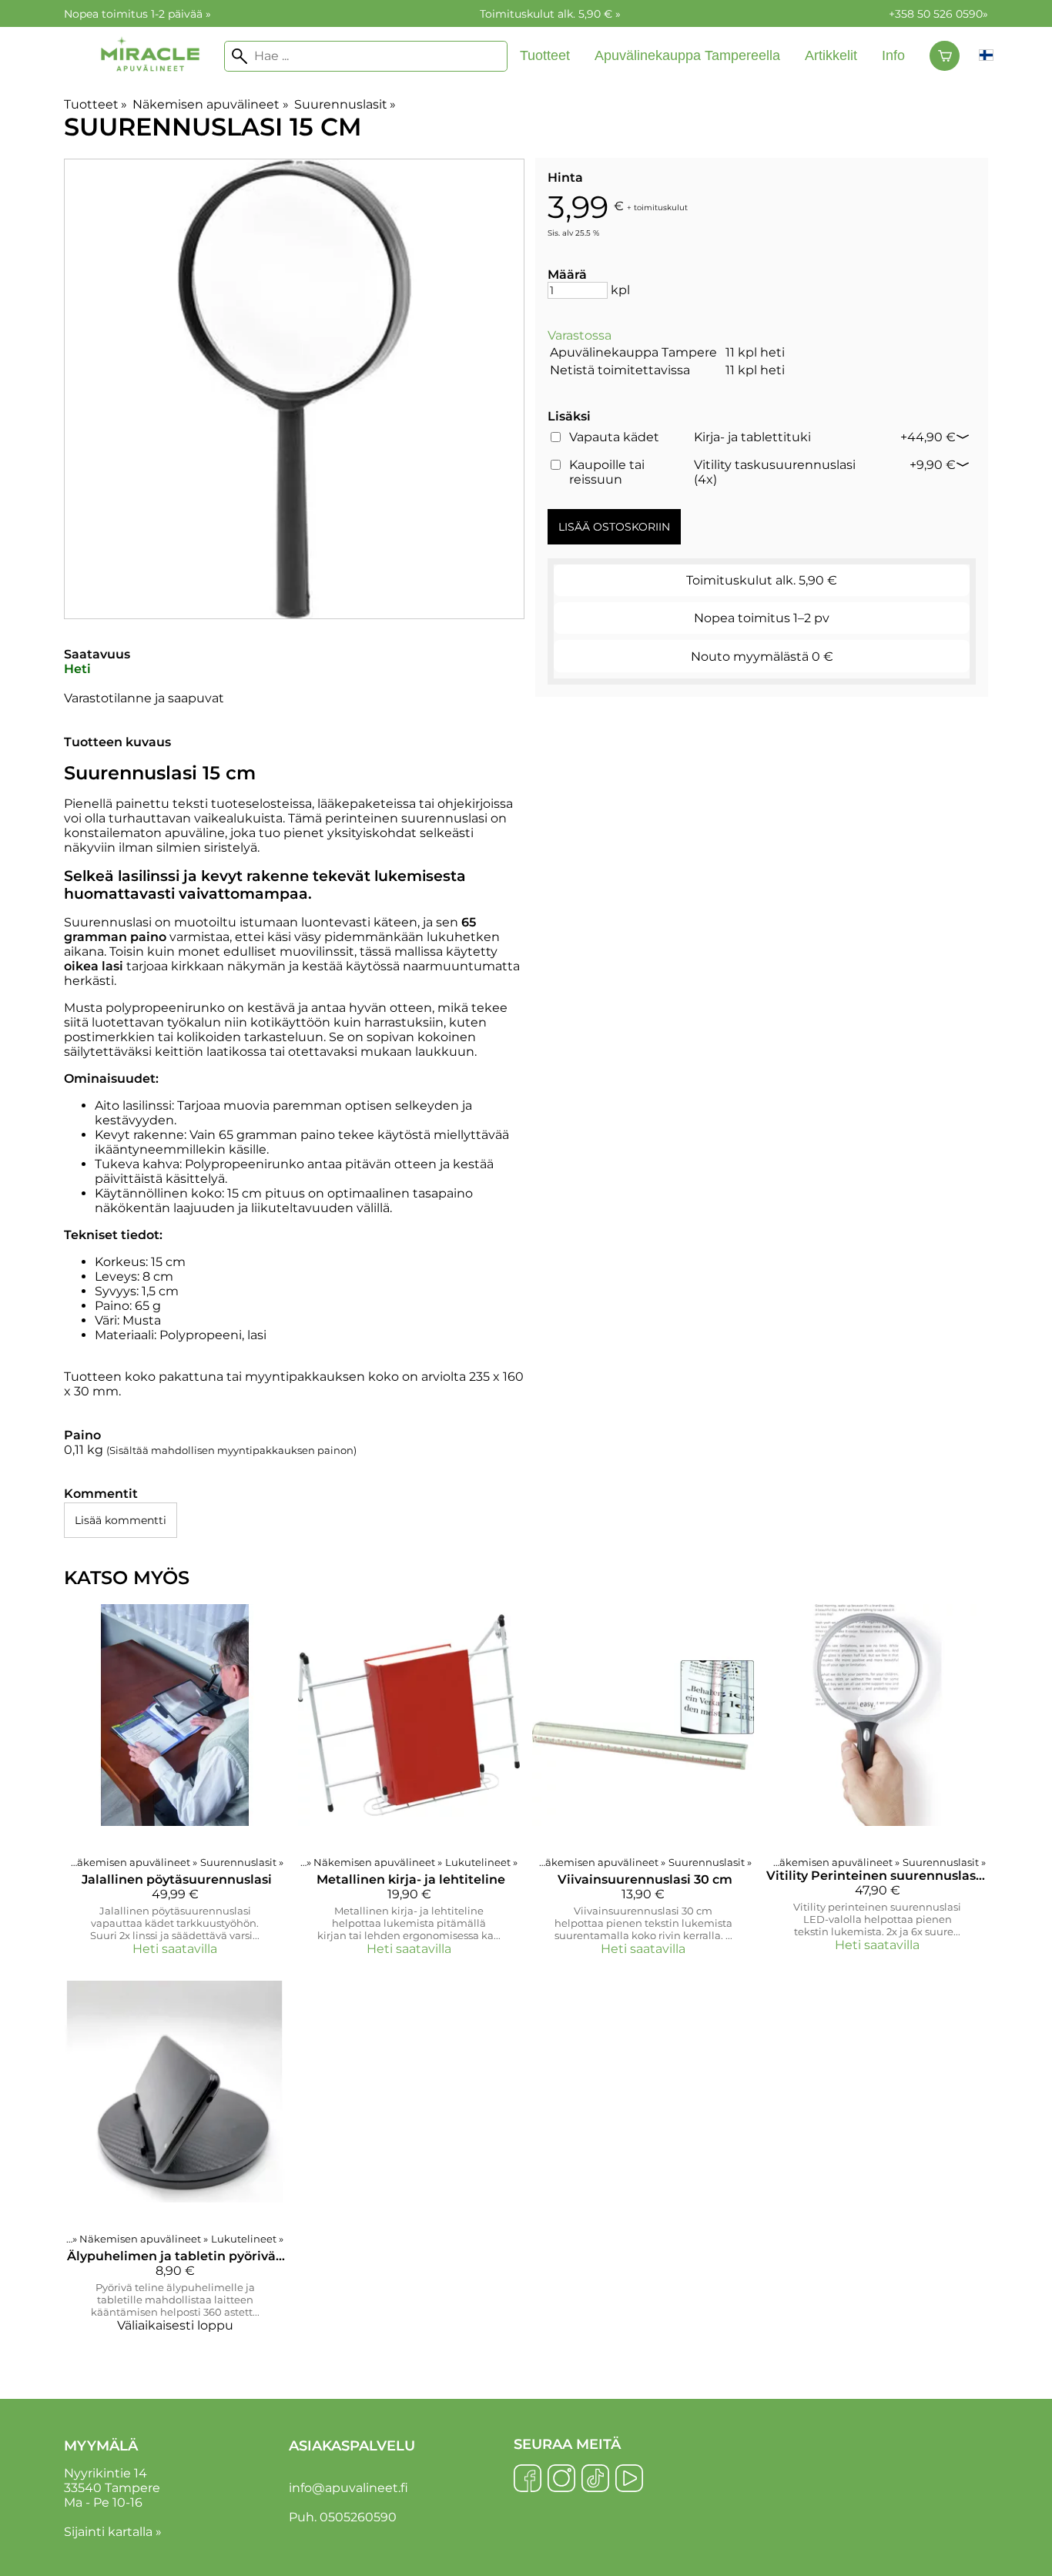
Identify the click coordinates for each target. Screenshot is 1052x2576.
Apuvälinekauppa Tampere (633, 352)
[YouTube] (629, 2480)
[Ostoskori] (945, 56)
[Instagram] (561, 2480)
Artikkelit (831, 55)
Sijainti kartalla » (113, 2532)
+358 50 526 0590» (938, 14)
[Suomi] (986, 56)
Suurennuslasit (345, 104)
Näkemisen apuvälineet (210, 104)
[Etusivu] (150, 86)
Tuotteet (545, 55)
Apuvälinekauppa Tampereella (687, 55)
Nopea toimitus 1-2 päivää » (137, 14)
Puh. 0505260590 (343, 2517)
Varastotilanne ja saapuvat (144, 698)
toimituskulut (661, 207)
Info (893, 55)
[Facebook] (528, 2480)
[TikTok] (595, 2480)
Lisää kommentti (121, 1520)
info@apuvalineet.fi (348, 2488)
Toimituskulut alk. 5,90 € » (550, 14)
